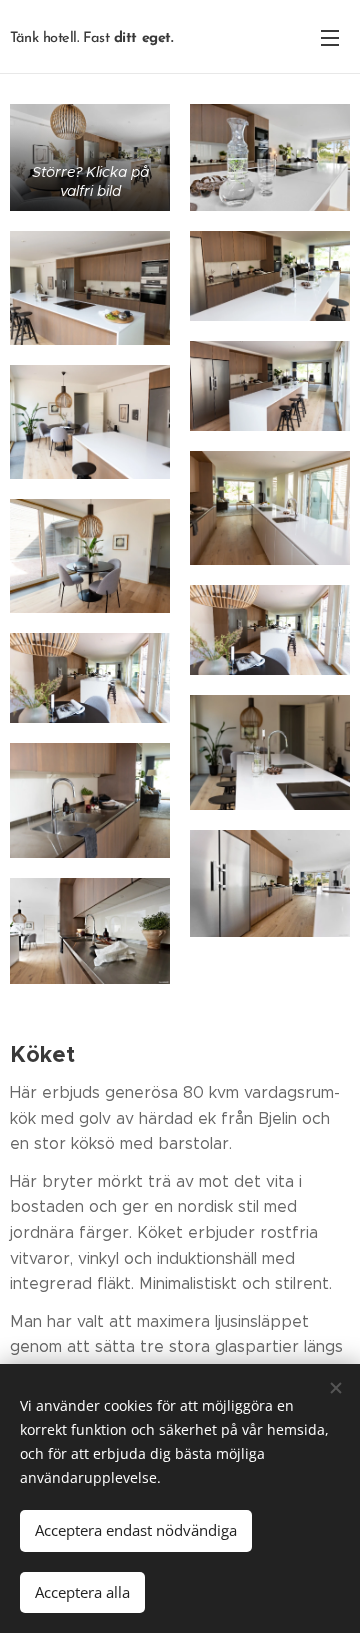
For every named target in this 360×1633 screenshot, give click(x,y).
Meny (330, 37)
